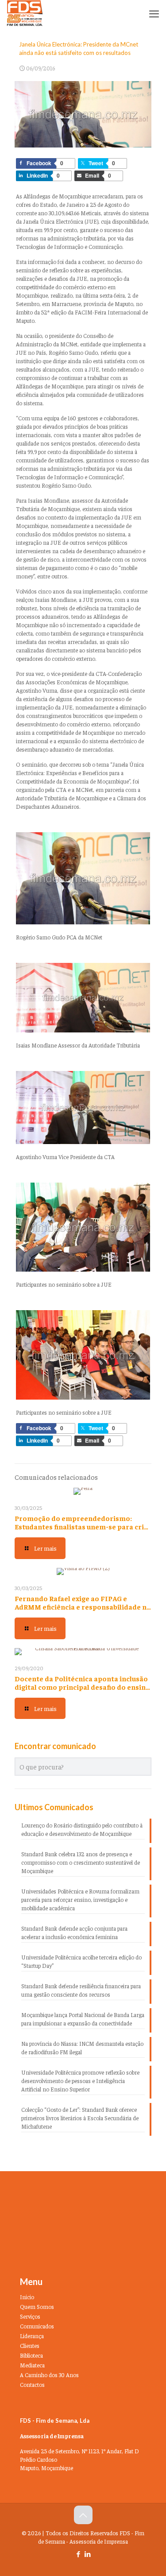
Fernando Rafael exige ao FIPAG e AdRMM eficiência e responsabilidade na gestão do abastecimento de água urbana (83, 1611)
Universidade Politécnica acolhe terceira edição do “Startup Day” (81, 1961)
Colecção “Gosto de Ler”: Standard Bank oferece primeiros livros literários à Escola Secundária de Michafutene (80, 2118)
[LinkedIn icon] (88, 2554)
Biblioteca (31, 2355)
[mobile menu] (154, 13)
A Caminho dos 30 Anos (49, 2375)
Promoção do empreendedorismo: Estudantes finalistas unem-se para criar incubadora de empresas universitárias (83, 1526)
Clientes (30, 2345)
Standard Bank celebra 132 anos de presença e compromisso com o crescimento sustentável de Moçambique (81, 1862)
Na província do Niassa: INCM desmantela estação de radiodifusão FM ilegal (82, 2048)
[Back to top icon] (83, 2515)
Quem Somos (37, 2306)
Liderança (32, 2336)
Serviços (30, 2316)
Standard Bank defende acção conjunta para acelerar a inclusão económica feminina (74, 1932)
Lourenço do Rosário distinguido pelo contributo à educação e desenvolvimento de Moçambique (82, 1829)
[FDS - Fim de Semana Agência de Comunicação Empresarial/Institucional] (25, 13)
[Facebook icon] (79, 2554)
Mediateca (32, 2365)
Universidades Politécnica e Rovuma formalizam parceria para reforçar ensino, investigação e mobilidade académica (80, 1899)
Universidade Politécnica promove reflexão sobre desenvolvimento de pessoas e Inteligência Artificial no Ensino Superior (80, 2081)
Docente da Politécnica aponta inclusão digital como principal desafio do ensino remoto (82, 1687)
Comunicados (37, 2326)
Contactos (32, 2384)
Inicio (27, 2297)
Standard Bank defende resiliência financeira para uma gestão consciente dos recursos (81, 1990)
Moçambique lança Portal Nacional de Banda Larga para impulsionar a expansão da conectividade (83, 2019)
